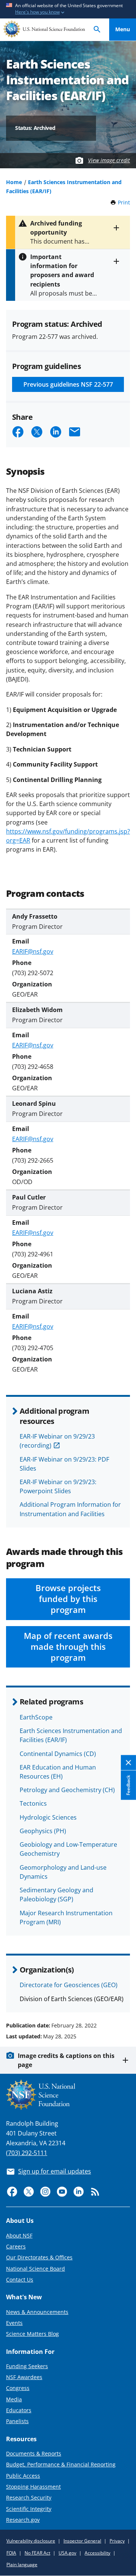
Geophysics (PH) (43, 1831)
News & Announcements (37, 2312)
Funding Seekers (27, 2366)
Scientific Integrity (29, 2509)
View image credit (109, 160)
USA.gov (67, 2553)
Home (14, 182)
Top (123, 1997)
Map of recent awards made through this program (68, 1647)
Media (14, 2399)
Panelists (17, 2421)
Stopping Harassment (33, 2487)
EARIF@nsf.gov (33, 951)
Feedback (128, 1785)
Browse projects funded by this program (68, 1599)
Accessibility (97, 2553)
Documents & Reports (34, 2453)
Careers (16, 2246)
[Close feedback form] (128, 1763)
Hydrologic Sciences (48, 1817)
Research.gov (23, 2520)
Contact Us (20, 2280)
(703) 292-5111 (27, 2153)
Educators (19, 2410)
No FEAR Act (37, 2553)
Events (14, 2323)
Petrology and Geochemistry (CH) (67, 1790)
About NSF (19, 2235)
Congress (18, 2388)
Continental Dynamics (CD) (58, 1754)
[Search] (97, 30)
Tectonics (33, 1803)
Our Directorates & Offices (39, 2257)
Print (124, 202)
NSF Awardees (24, 2377)
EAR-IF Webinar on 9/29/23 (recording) (57, 1441)
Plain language (22, 2565)
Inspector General (82, 2541)
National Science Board (36, 2269)
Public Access (23, 2476)
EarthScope (36, 1717)
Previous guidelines (68, 384)
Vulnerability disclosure (31, 2541)
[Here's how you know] (68, 9)
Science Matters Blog (32, 2334)
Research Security (29, 2498)
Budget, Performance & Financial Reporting (61, 2464)
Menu (123, 29)
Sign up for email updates (55, 2171)
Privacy (117, 2541)
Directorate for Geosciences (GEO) (69, 1985)
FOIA (11, 2553)
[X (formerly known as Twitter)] (29, 2192)
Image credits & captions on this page (66, 2060)
